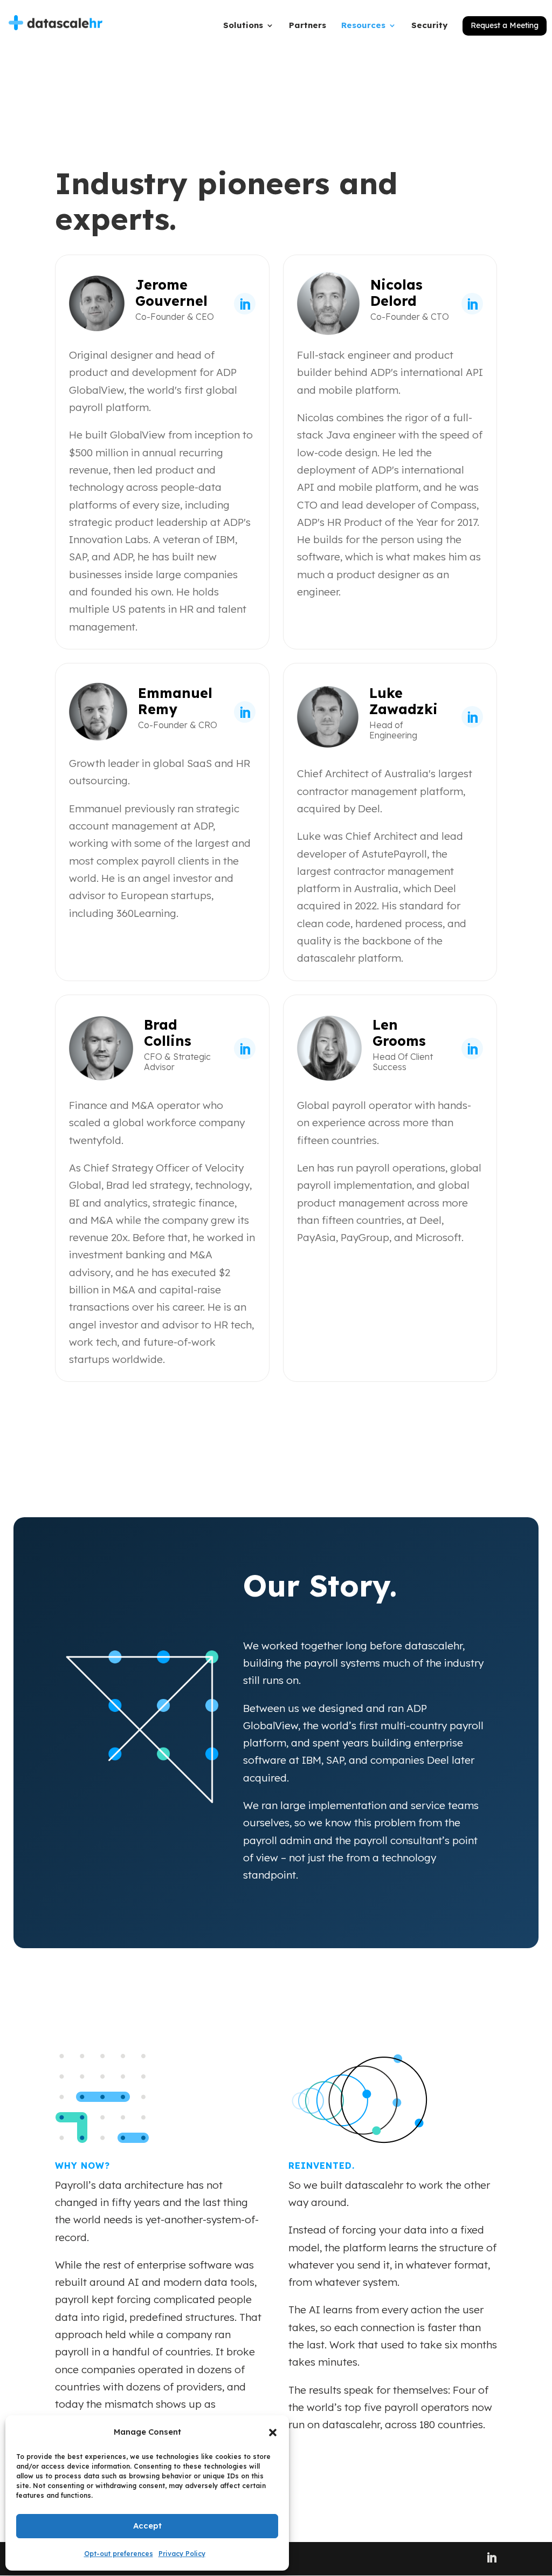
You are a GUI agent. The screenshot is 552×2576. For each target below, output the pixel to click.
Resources (363, 26)
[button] (273, 2433)
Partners (308, 26)
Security (429, 26)
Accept (147, 2526)
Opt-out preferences (119, 2554)
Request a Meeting (505, 25)
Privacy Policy (182, 2554)
